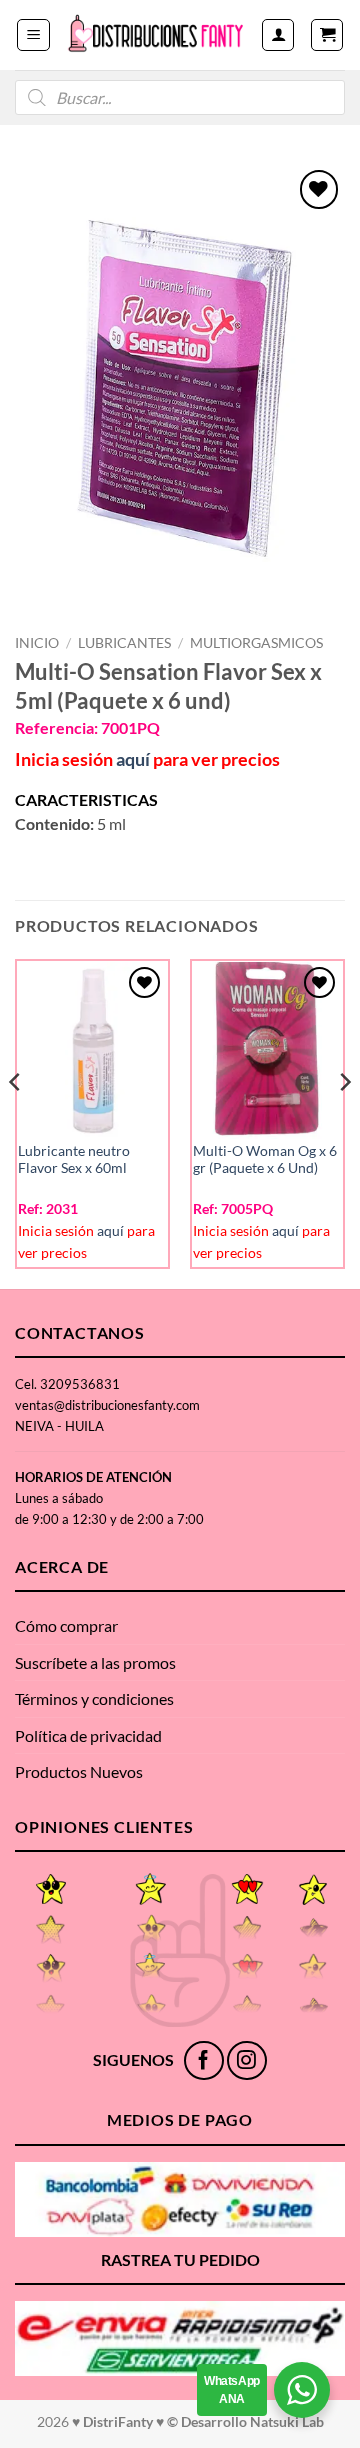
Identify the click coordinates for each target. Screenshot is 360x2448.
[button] (33, 35)
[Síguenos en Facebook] (203, 2060)
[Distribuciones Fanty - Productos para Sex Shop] (155, 34)
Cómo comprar (66, 1625)
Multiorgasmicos (256, 643)
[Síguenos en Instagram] (246, 2060)
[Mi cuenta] (278, 35)
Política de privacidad (88, 1735)
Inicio (37, 643)
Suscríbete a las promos (95, 1662)
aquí (133, 759)
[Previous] (16, 1122)
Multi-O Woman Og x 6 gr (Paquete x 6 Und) (265, 1160)
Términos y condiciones (94, 1698)
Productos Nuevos (79, 1771)
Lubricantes (124, 643)
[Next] (344, 1122)
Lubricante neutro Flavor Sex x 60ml (74, 1160)
